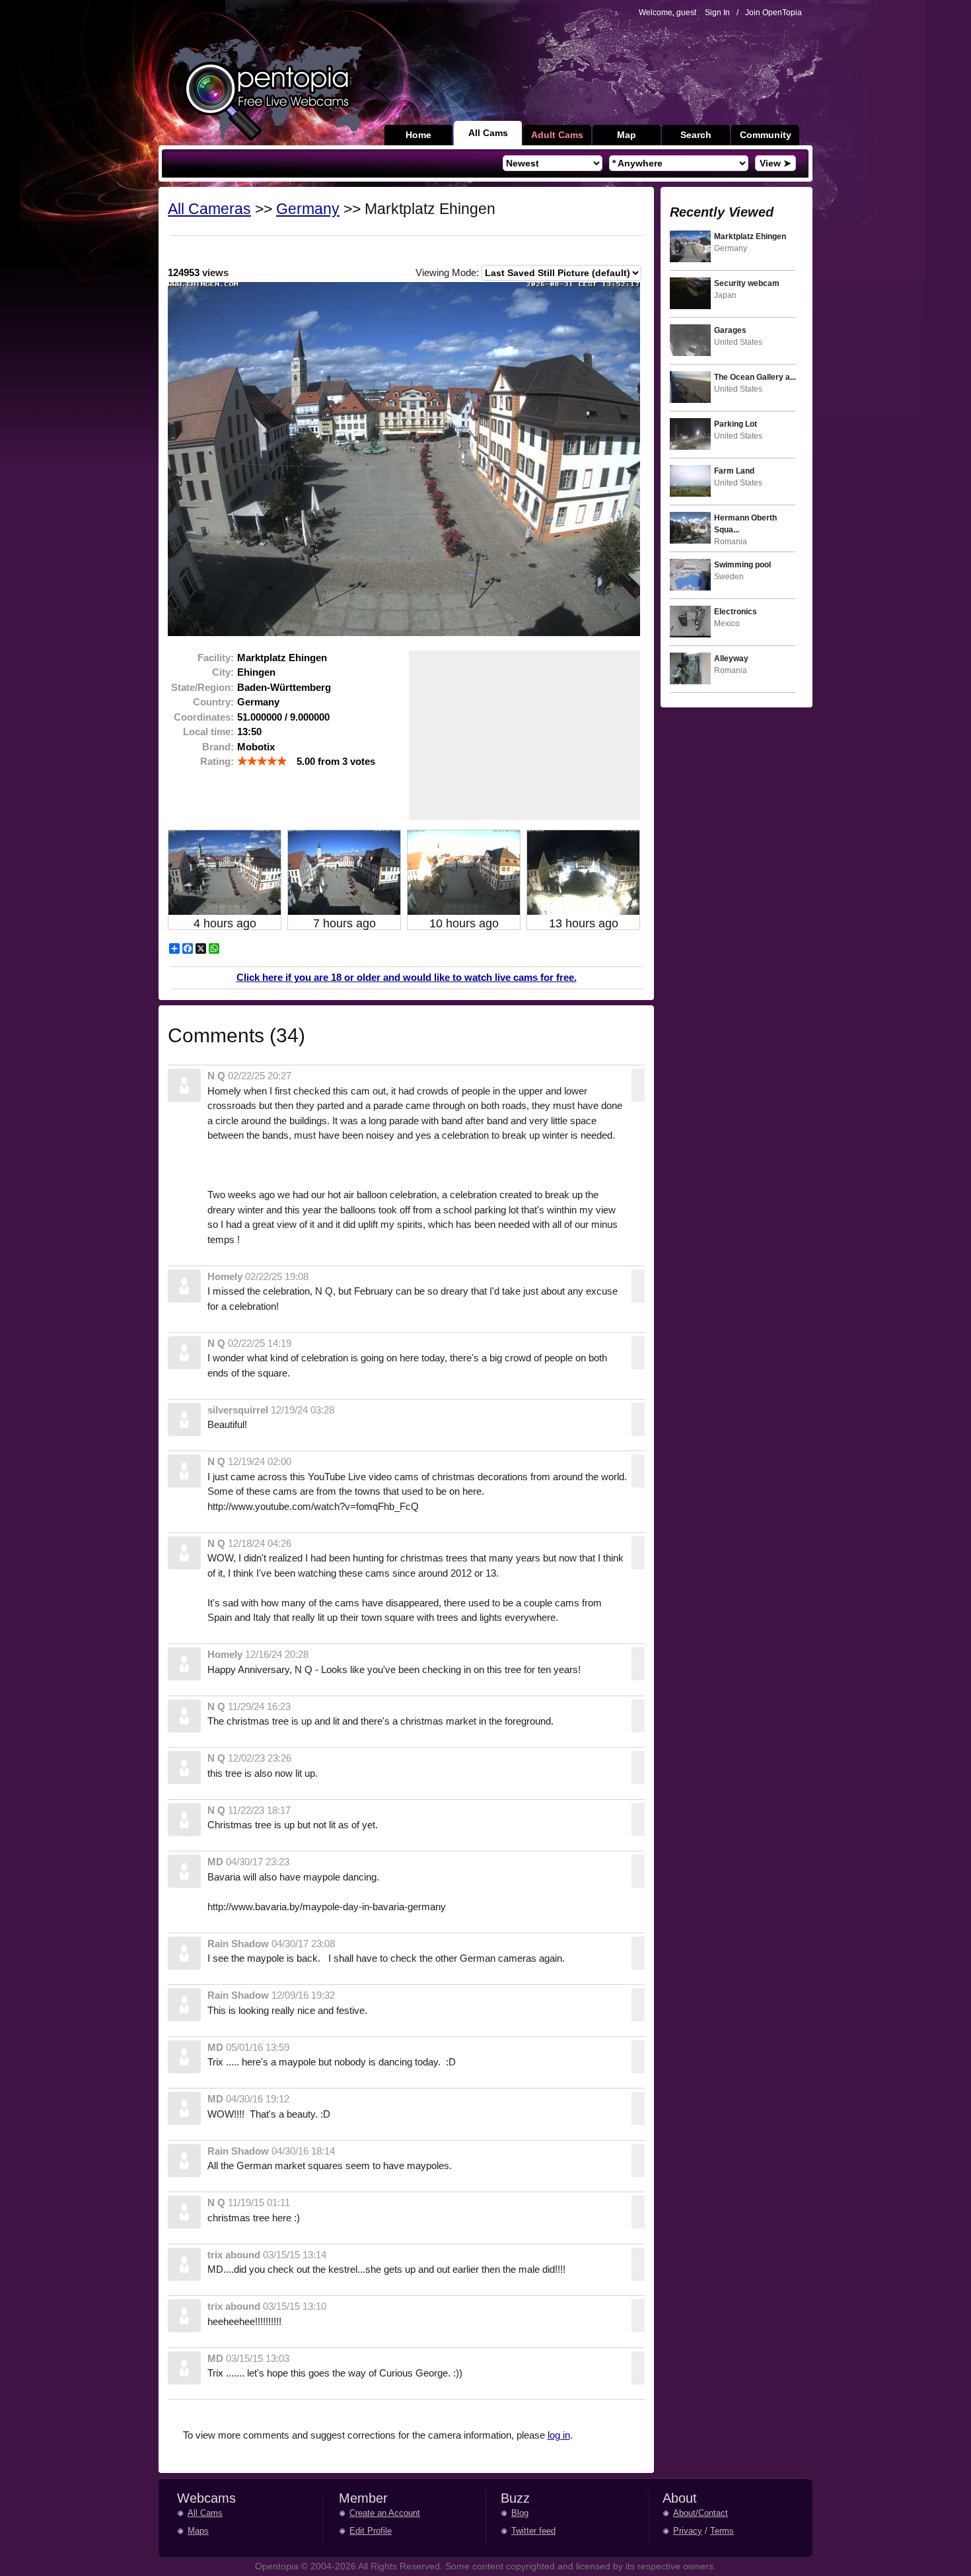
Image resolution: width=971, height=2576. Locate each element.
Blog (520, 2513)
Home (418, 135)
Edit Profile (371, 2531)
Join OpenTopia (773, 13)
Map (627, 135)
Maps (198, 2531)
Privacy (688, 2531)
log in (559, 2435)
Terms (722, 2531)
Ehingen (256, 672)
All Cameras (209, 209)
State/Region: (202, 687)
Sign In (717, 13)
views (198, 272)
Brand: (218, 747)
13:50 (249, 732)
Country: (213, 702)
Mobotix (256, 747)
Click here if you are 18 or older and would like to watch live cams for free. (407, 977)
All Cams (488, 133)
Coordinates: (204, 717)
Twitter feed (533, 2531)
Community (766, 135)
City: (223, 672)
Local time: (208, 732)
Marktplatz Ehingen (282, 658)
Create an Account (385, 2513)
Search (696, 135)
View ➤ (775, 163)
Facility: (216, 658)
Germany (308, 209)
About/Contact (701, 2513)
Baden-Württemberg (284, 687)
